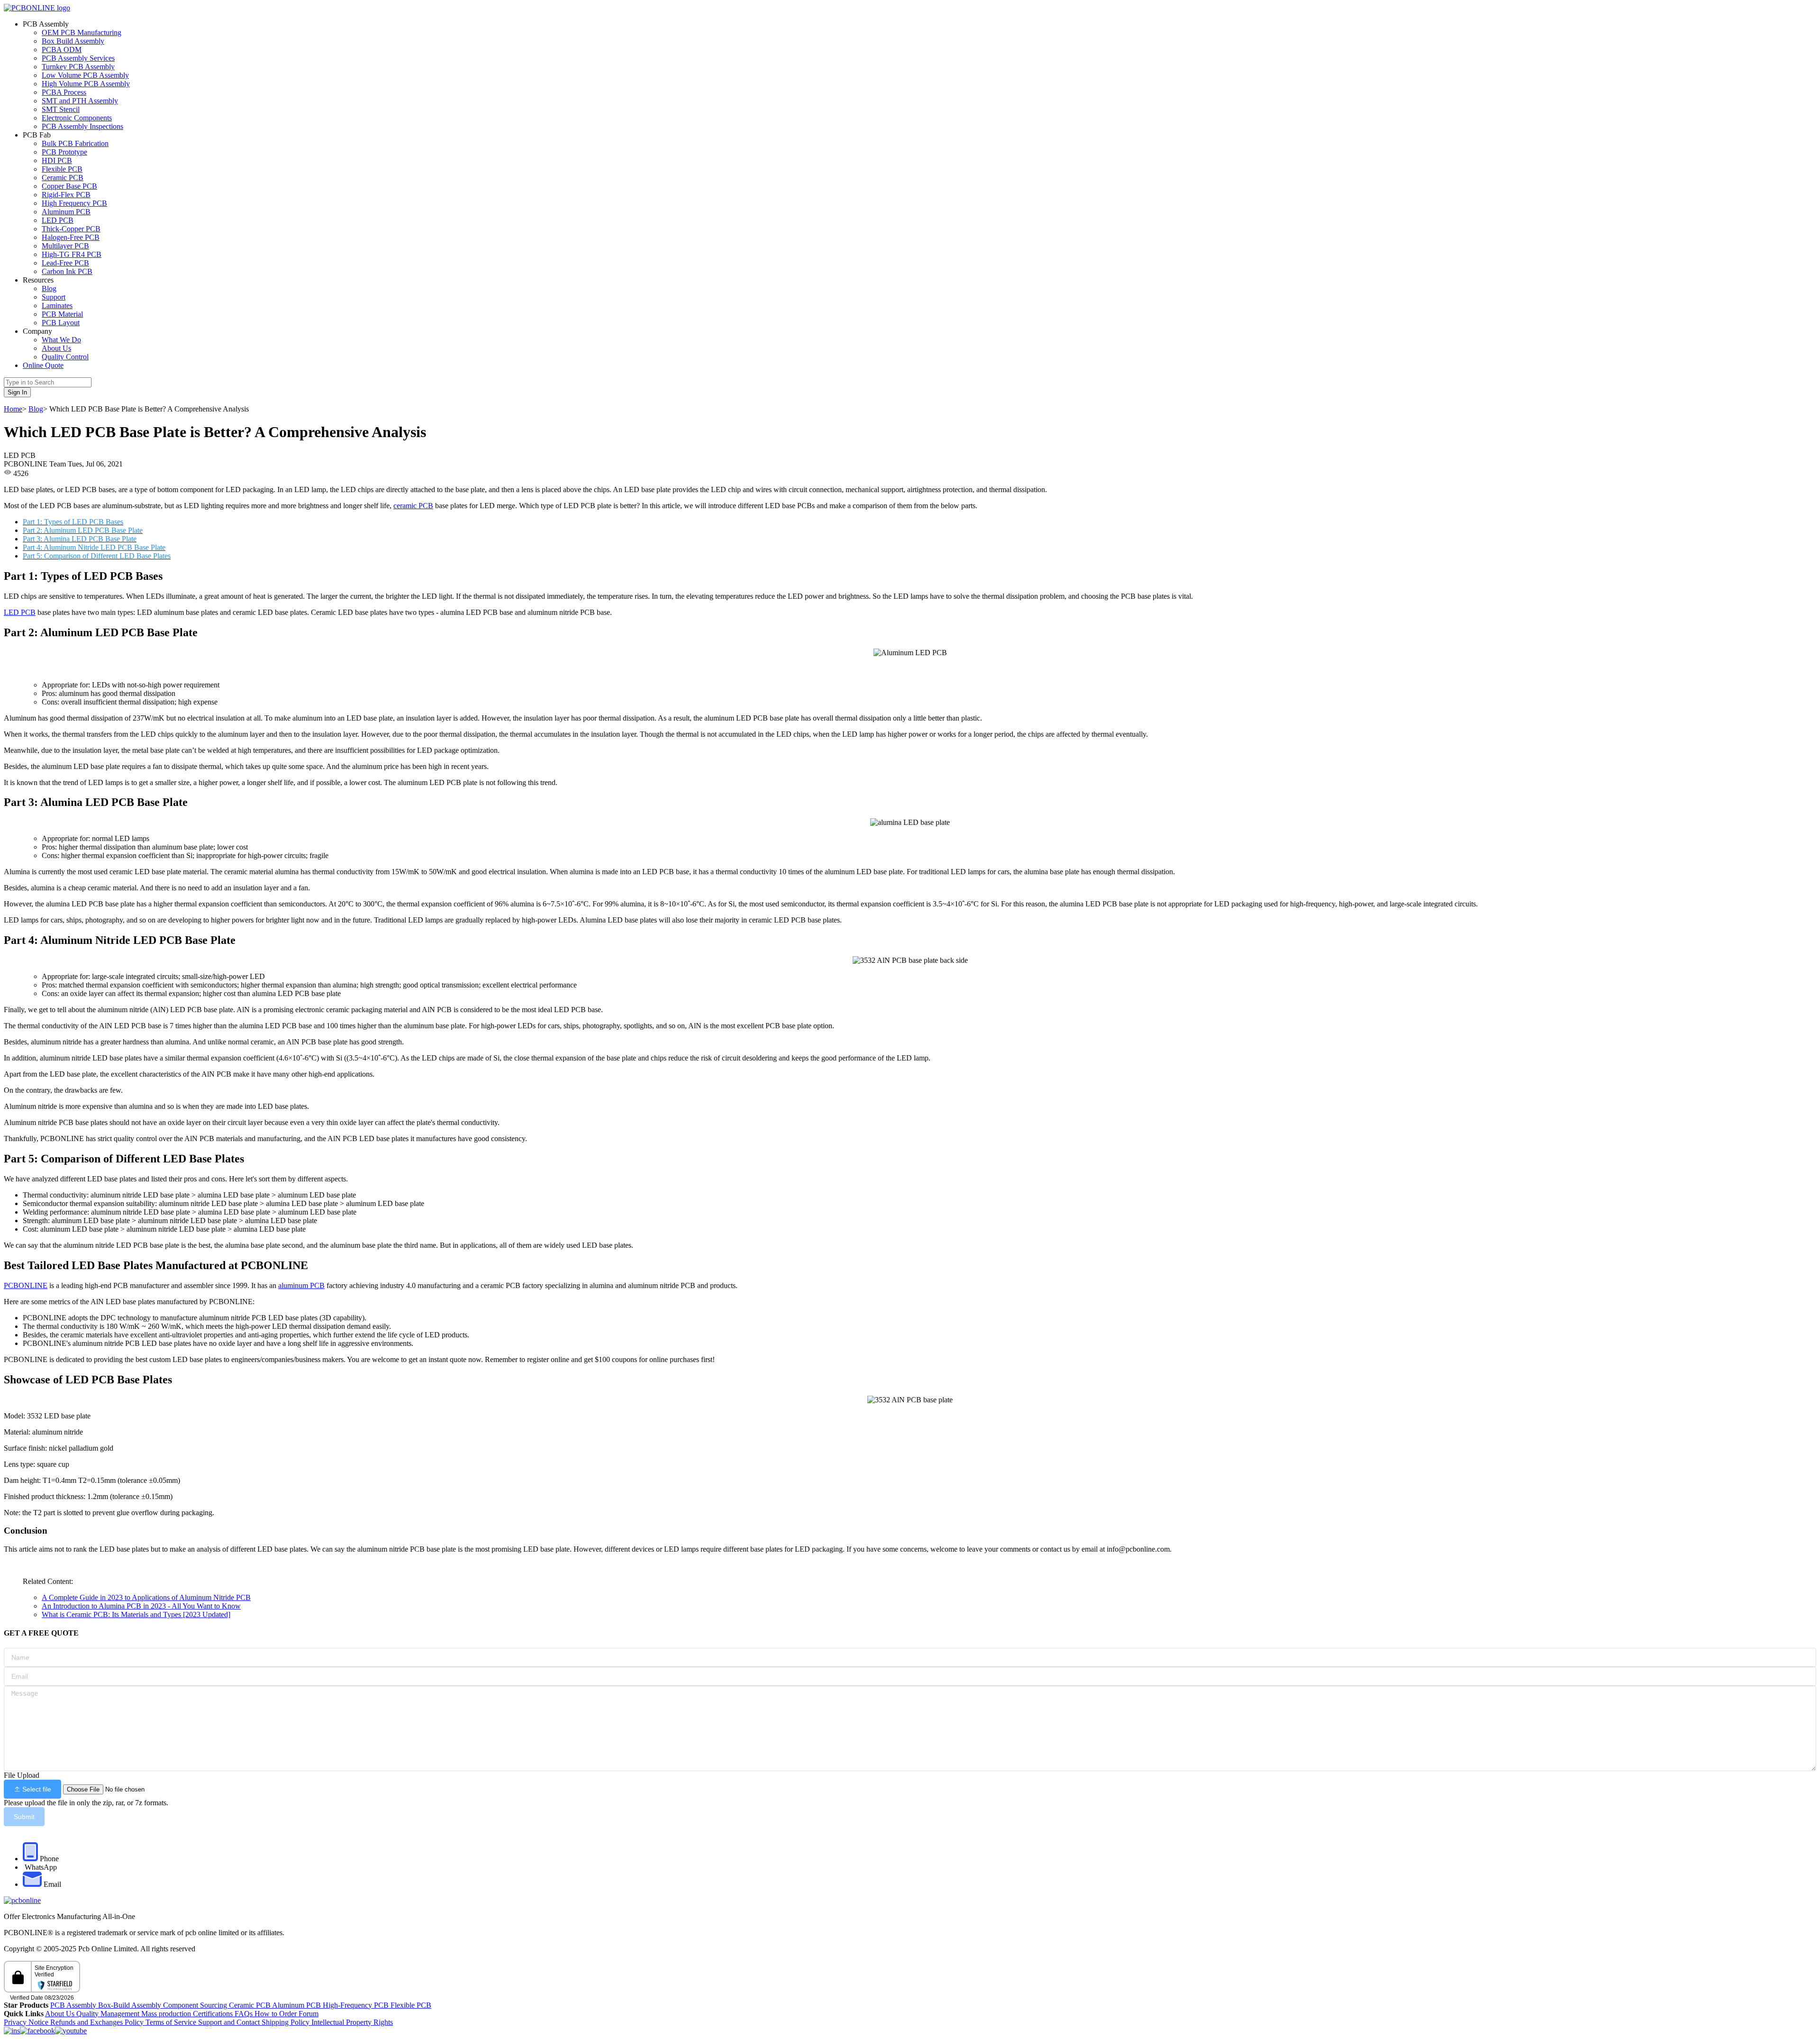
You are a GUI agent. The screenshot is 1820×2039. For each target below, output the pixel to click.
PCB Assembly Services (78, 58)
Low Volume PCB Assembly (85, 75)
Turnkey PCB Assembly (78, 67)
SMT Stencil (61, 109)
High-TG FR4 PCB (72, 254)
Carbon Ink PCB (67, 271)
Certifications (213, 2014)
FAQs (245, 2014)
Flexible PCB (62, 169)
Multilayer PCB (65, 246)
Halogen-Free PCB (71, 237)
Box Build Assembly (73, 41)
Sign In (17, 392)
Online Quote (43, 365)
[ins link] (12, 2031)
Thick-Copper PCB (71, 229)
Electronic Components (77, 118)
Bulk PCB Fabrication (75, 143)
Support (54, 297)
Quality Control (65, 357)
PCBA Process (64, 92)
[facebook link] (37, 2031)
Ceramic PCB (63, 178)
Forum (309, 2014)
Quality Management (109, 2014)
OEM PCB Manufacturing (82, 32)
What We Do (61, 340)
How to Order (277, 2014)
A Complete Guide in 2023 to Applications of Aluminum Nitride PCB (146, 1597)
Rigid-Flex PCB (66, 195)
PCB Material (62, 314)
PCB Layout (61, 323)
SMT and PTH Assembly (80, 101)
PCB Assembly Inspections (82, 126)
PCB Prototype (64, 152)
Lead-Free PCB (65, 263)
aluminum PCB (301, 1285)
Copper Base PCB (69, 186)
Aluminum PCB (66, 212)
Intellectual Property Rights (352, 2022)
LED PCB (58, 220)
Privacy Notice (27, 2022)
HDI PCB (57, 160)
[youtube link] (71, 2031)
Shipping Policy (287, 2022)
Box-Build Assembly (131, 2005)
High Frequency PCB (74, 203)
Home (13, 409)
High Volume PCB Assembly (86, 84)
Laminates (57, 306)
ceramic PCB (413, 506)
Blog (49, 288)
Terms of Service (172, 2022)
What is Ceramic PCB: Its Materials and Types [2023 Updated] (136, 1614)
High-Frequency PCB (357, 2005)
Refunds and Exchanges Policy (98, 2022)
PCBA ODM (62, 50)
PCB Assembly (74, 2005)
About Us (56, 348)
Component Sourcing (196, 2005)
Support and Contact (230, 2022)
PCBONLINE (26, 1285)
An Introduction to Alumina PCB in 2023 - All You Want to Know (141, 1606)
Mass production (166, 2014)
